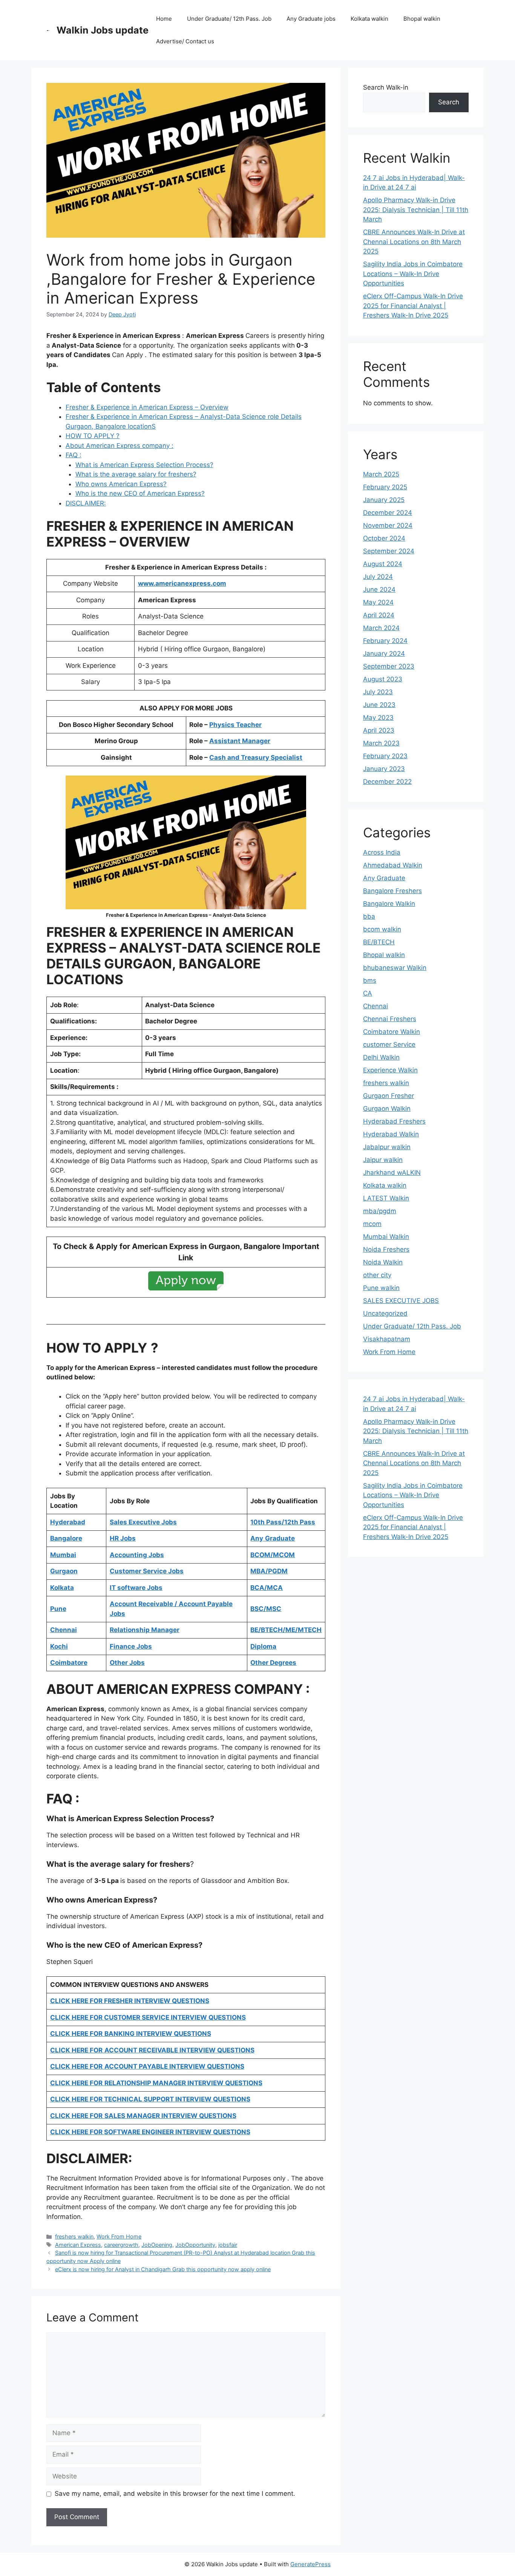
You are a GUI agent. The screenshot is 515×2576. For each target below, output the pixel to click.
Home (164, 19)
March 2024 (381, 628)
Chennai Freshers (390, 1019)
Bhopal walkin (422, 19)
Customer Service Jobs (147, 1571)
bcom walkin (382, 929)
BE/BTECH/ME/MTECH (286, 1630)
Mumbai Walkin (386, 1237)
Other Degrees (273, 1663)
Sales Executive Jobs (143, 1522)
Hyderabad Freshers (394, 1121)
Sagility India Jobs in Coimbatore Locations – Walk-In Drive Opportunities (413, 274)
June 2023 (379, 705)
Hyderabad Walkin (391, 1134)
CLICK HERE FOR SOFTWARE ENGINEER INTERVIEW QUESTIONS (150, 2132)
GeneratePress (310, 2564)
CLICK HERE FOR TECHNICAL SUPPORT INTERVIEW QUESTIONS (150, 2099)
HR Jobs (123, 1538)
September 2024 (389, 551)
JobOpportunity (195, 2245)
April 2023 (379, 730)
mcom (372, 1224)
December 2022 (387, 782)
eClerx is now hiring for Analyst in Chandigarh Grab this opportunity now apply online (163, 2269)
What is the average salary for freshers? (136, 474)
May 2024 (378, 602)
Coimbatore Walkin (392, 1032)
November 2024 (388, 525)
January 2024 (384, 654)
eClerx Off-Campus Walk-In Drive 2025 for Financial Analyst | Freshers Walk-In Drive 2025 (413, 306)
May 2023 (378, 718)
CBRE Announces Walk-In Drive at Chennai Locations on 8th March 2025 (414, 242)
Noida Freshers (386, 1249)
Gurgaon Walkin (387, 1109)
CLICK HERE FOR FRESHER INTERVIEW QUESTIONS (130, 2001)
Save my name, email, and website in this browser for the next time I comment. (175, 2494)
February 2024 (385, 641)
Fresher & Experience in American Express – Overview (147, 407)
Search (449, 102)
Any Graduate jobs (311, 19)
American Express (78, 2245)
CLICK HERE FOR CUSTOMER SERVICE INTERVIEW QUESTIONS (148, 2017)
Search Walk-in (386, 87)
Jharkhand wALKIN (392, 1173)
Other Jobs (127, 1663)
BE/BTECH (379, 942)
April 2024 (379, 615)
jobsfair (228, 2245)
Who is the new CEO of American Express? (140, 493)
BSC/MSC (266, 1609)
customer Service (389, 1044)
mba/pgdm (380, 1211)
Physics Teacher (235, 725)
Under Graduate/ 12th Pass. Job (229, 19)
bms (370, 980)
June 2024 (379, 589)
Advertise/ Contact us (185, 41)
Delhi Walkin (381, 1057)
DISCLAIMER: (86, 503)
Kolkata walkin (369, 19)
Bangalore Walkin (389, 904)
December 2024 (388, 513)
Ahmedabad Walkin (393, 865)
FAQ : (74, 455)
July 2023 (378, 692)
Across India (382, 852)
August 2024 (383, 564)
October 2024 (384, 538)
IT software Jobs (136, 1588)
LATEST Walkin (386, 1198)
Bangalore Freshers (392, 891)
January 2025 (384, 500)
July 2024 (378, 577)
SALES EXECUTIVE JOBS (401, 1301)
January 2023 (384, 769)
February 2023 (385, 756)
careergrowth (121, 2245)
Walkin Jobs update (103, 30)
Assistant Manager (240, 741)
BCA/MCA (267, 1588)
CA (368, 993)
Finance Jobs (131, 1646)
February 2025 (385, 487)
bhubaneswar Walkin (395, 968)
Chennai (376, 1006)
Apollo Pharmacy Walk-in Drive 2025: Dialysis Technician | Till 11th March (416, 210)
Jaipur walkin (383, 1160)
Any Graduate (384, 878)
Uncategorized (385, 1313)
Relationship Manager (145, 1630)
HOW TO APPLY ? (93, 436)
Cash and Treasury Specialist (256, 757)
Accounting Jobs (137, 1555)
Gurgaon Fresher (389, 1096)
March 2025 (381, 474)
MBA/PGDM (269, 1571)
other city (377, 1275)
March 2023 (381, 743)
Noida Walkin (383, 1262)
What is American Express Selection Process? (144, 465)
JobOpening (157, 2245)
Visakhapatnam (387, 1339)
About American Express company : (120, 446)
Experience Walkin (390, 1070)
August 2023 (383, 679)
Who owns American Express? (121, 484)
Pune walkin (381, 1288)
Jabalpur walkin (387, 1147)
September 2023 (389, 666)
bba (369, 916)
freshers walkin (74, 2236)
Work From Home (119, 2236)
